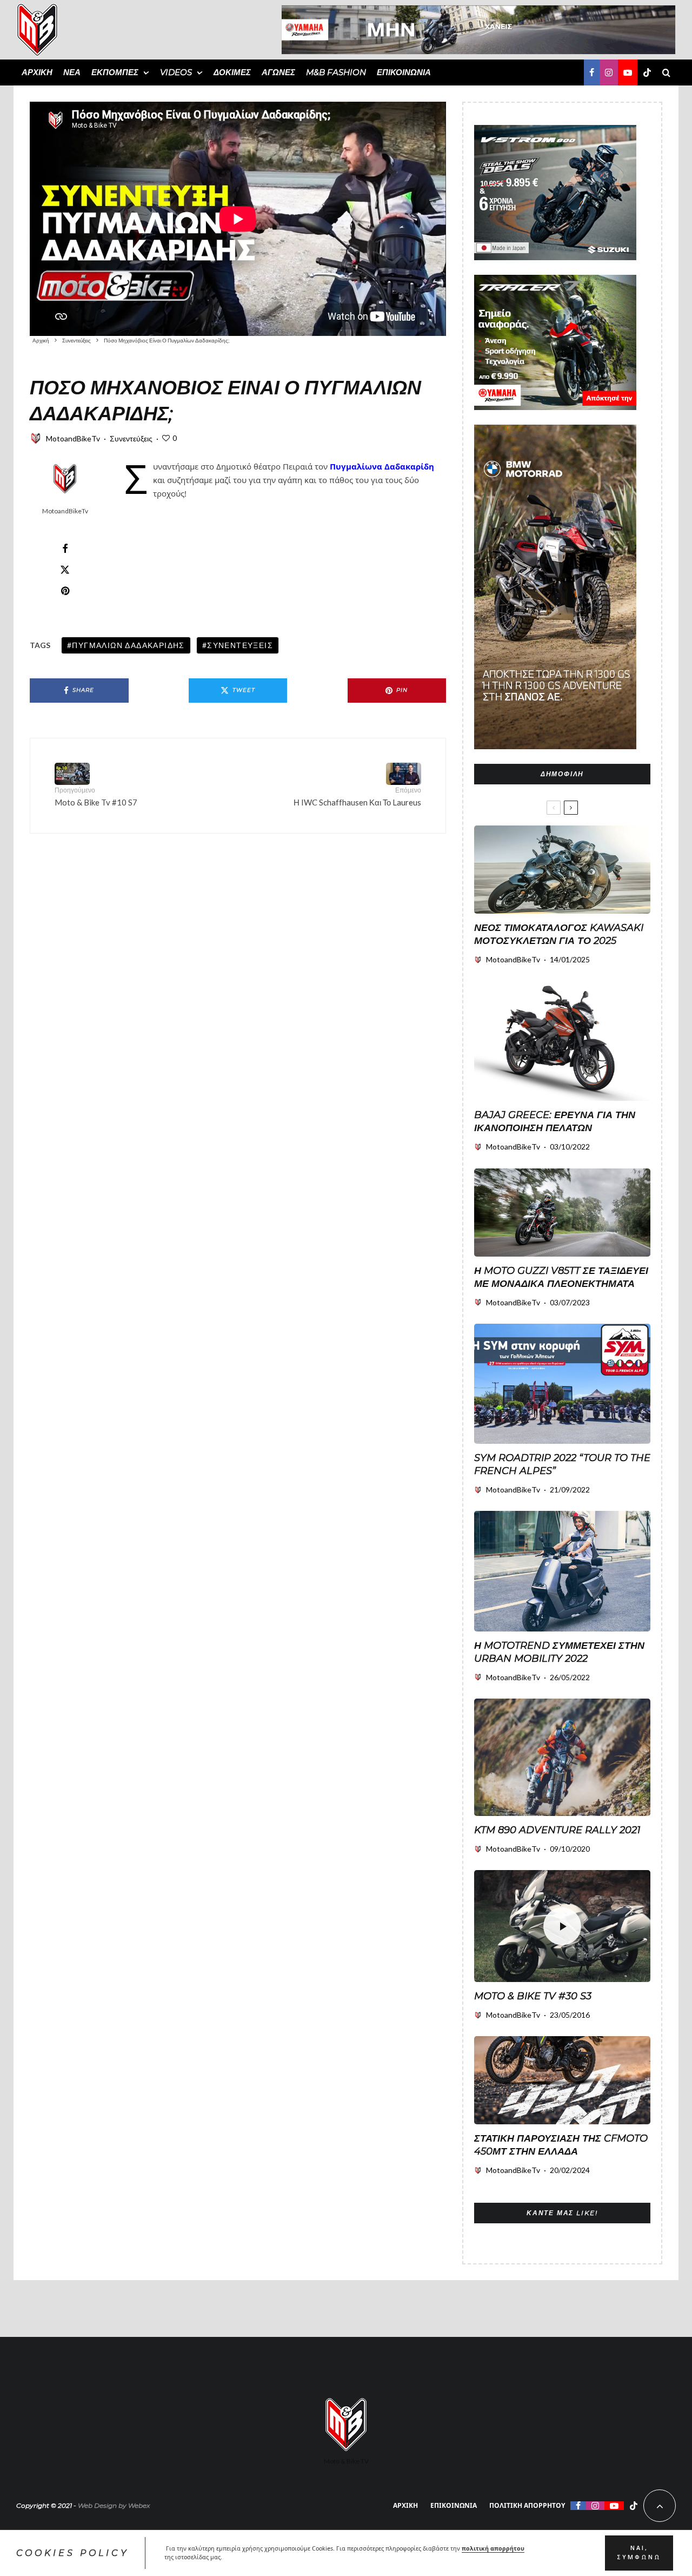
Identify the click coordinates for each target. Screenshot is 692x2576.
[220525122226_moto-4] (562, 1571)
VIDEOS (176, 72)
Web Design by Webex (114, 2505)
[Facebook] (592, 72)
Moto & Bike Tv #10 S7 (96, 797)
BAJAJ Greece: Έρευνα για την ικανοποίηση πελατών (555, 1121)
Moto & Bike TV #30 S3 (533, 1996)
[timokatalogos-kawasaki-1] (562, 870)
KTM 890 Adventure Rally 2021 (557, 1830)
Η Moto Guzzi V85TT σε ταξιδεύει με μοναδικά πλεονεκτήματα (561, 1277)
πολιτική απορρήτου (493, 2548)
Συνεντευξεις (240, 645)
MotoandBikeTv (73, 438)
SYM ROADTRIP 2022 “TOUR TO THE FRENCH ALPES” (562, 1464)
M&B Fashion (336, 72)
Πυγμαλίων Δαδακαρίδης (128, 645)
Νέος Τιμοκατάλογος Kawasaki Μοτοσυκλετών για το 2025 (559, 934)
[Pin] (65, 591)
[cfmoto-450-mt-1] (562, 2080)
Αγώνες (278, 72)
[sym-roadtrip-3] (562, 1384)
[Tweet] (65, 570)
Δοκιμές (232, 72)
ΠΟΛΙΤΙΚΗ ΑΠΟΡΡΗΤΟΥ (527, 2505)
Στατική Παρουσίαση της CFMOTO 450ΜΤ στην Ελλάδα (561, 2145)
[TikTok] (647, 72)
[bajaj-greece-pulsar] (562, 1041)
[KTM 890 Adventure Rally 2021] (562, 1757)
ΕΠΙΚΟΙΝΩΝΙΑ (404, 72)
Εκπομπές (115, 72)
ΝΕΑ (72, 72)
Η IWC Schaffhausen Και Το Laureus (357, 797)
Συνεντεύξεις (131, 438)
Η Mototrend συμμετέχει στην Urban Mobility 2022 (559, 1652)
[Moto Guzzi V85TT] (562, 1213)
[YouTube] (628, 72)
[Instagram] (609, 72)
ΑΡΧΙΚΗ (37, 72)
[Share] (65, 549)
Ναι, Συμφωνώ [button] (639, 2553)
